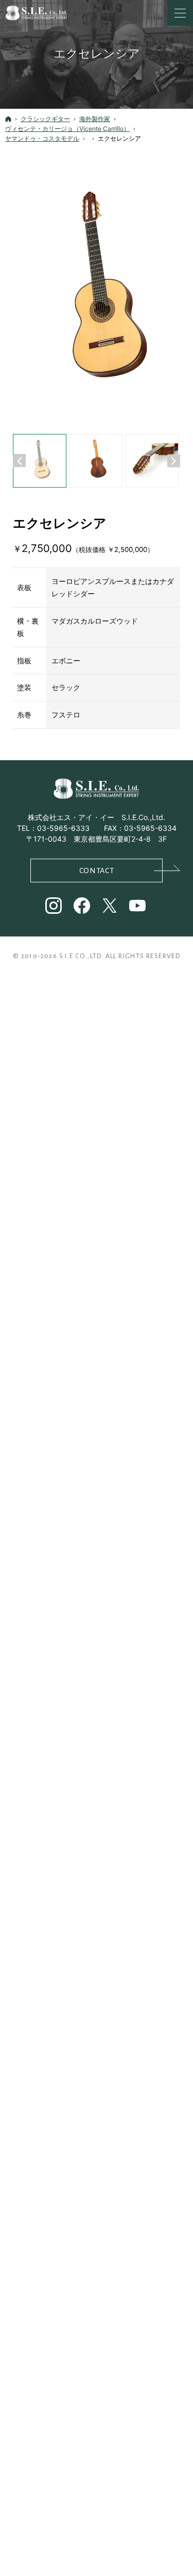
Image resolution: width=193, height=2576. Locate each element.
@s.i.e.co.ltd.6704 (138, 907)
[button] (19, 461)
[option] (97, 293)
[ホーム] (8, 119)
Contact (97, 871)
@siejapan (83, 907)
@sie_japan (54, 907)
